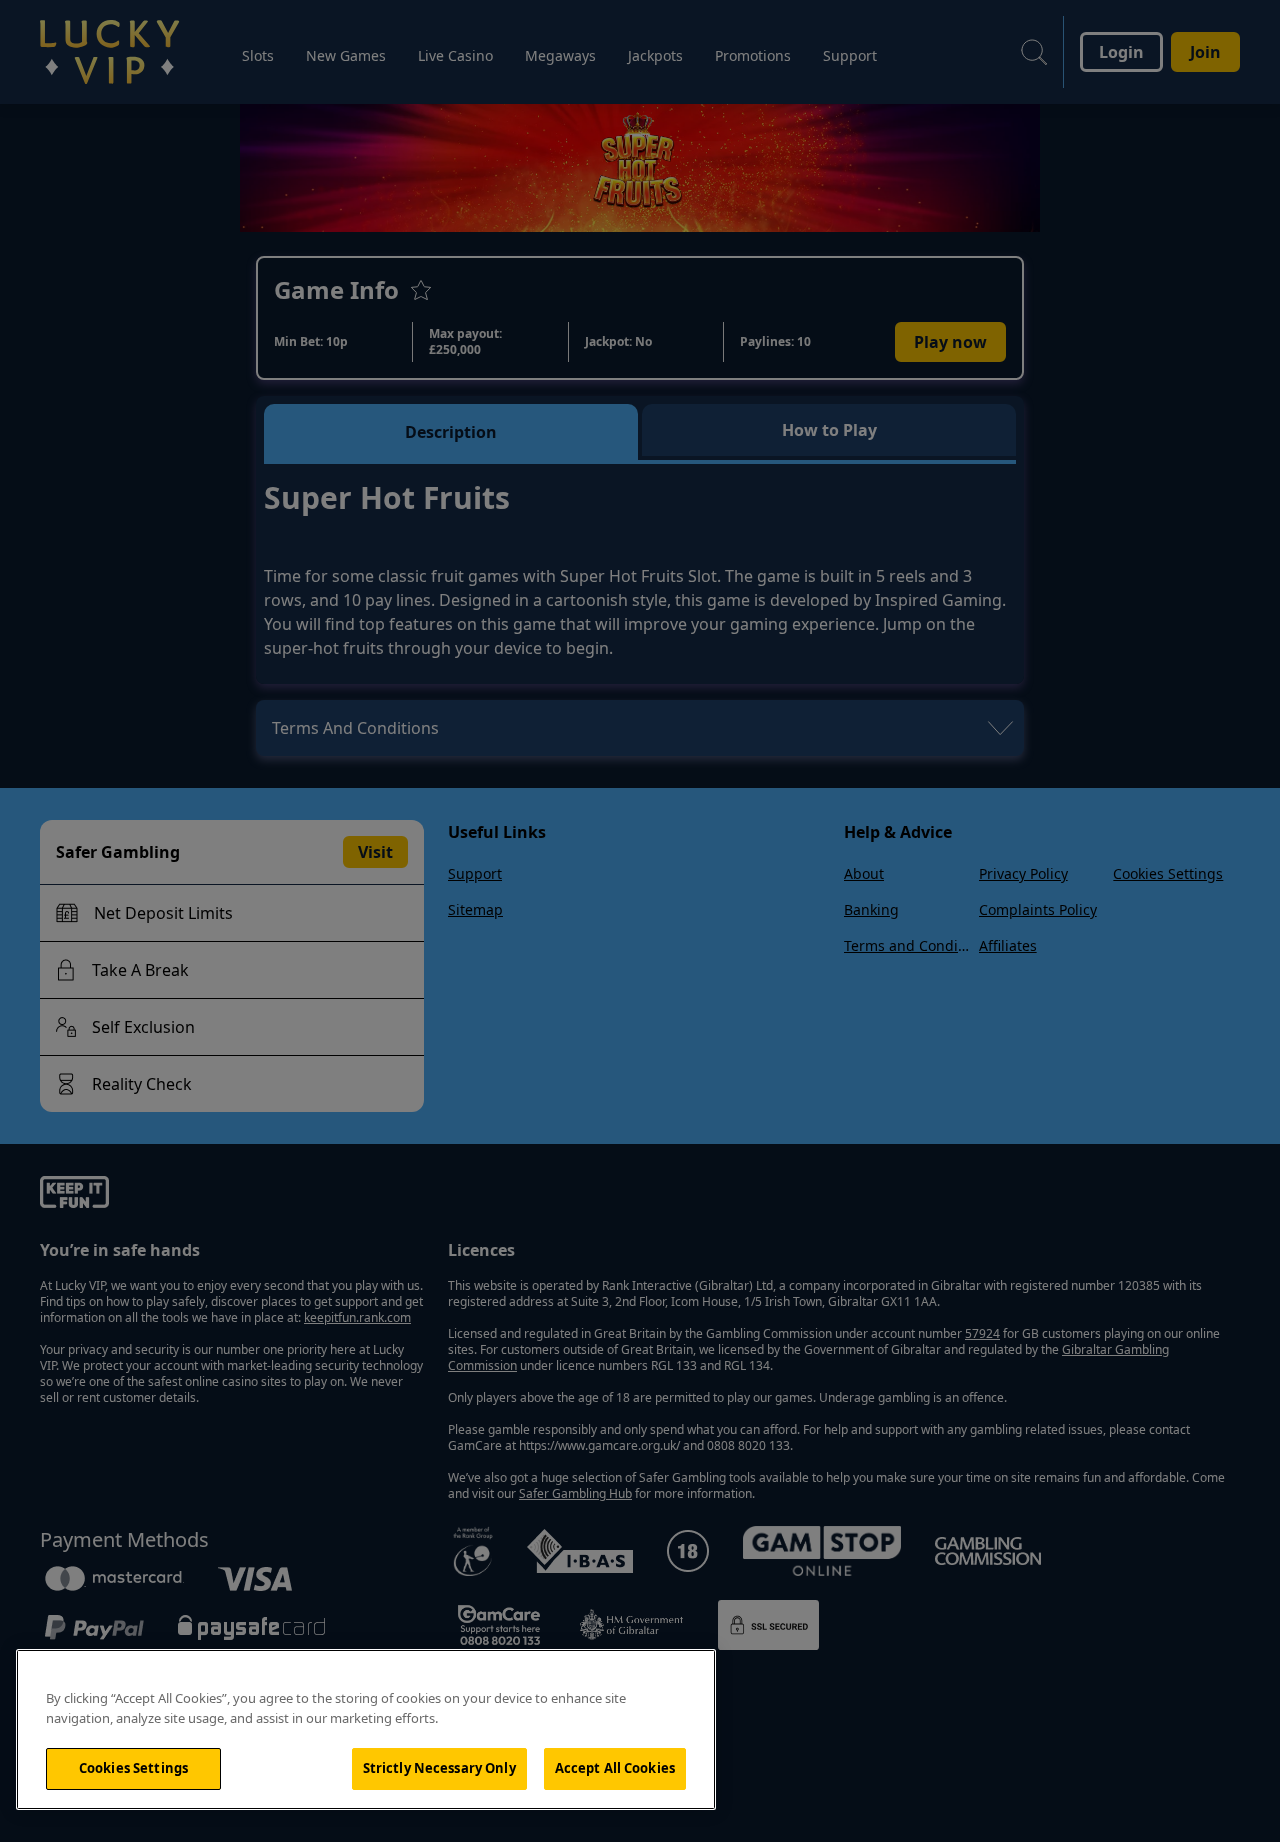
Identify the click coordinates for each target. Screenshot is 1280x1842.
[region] (366, 1729)
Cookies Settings (133, 1768)
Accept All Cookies (615, 1768)
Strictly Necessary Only (439, 1768)
